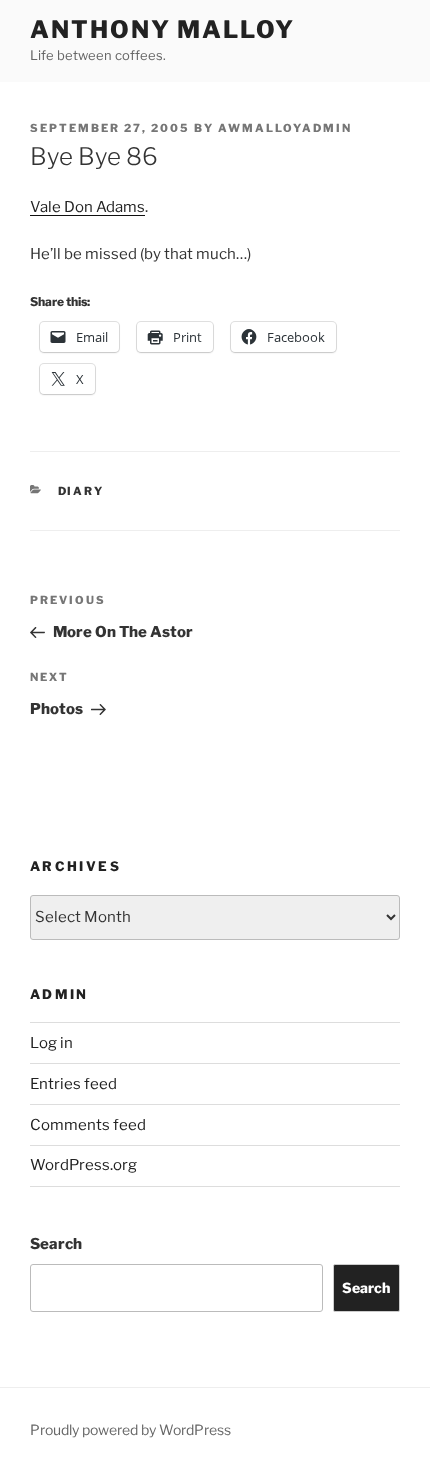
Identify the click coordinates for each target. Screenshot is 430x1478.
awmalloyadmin (285, 128)
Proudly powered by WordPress (130, 1429)
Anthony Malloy (162, 29)
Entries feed (73, 1084)
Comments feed (88, 1125)
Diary (81, 491)
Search (56, 1244)
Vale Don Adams (87, 207)
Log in (51, 1043)
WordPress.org (83, 1165)
